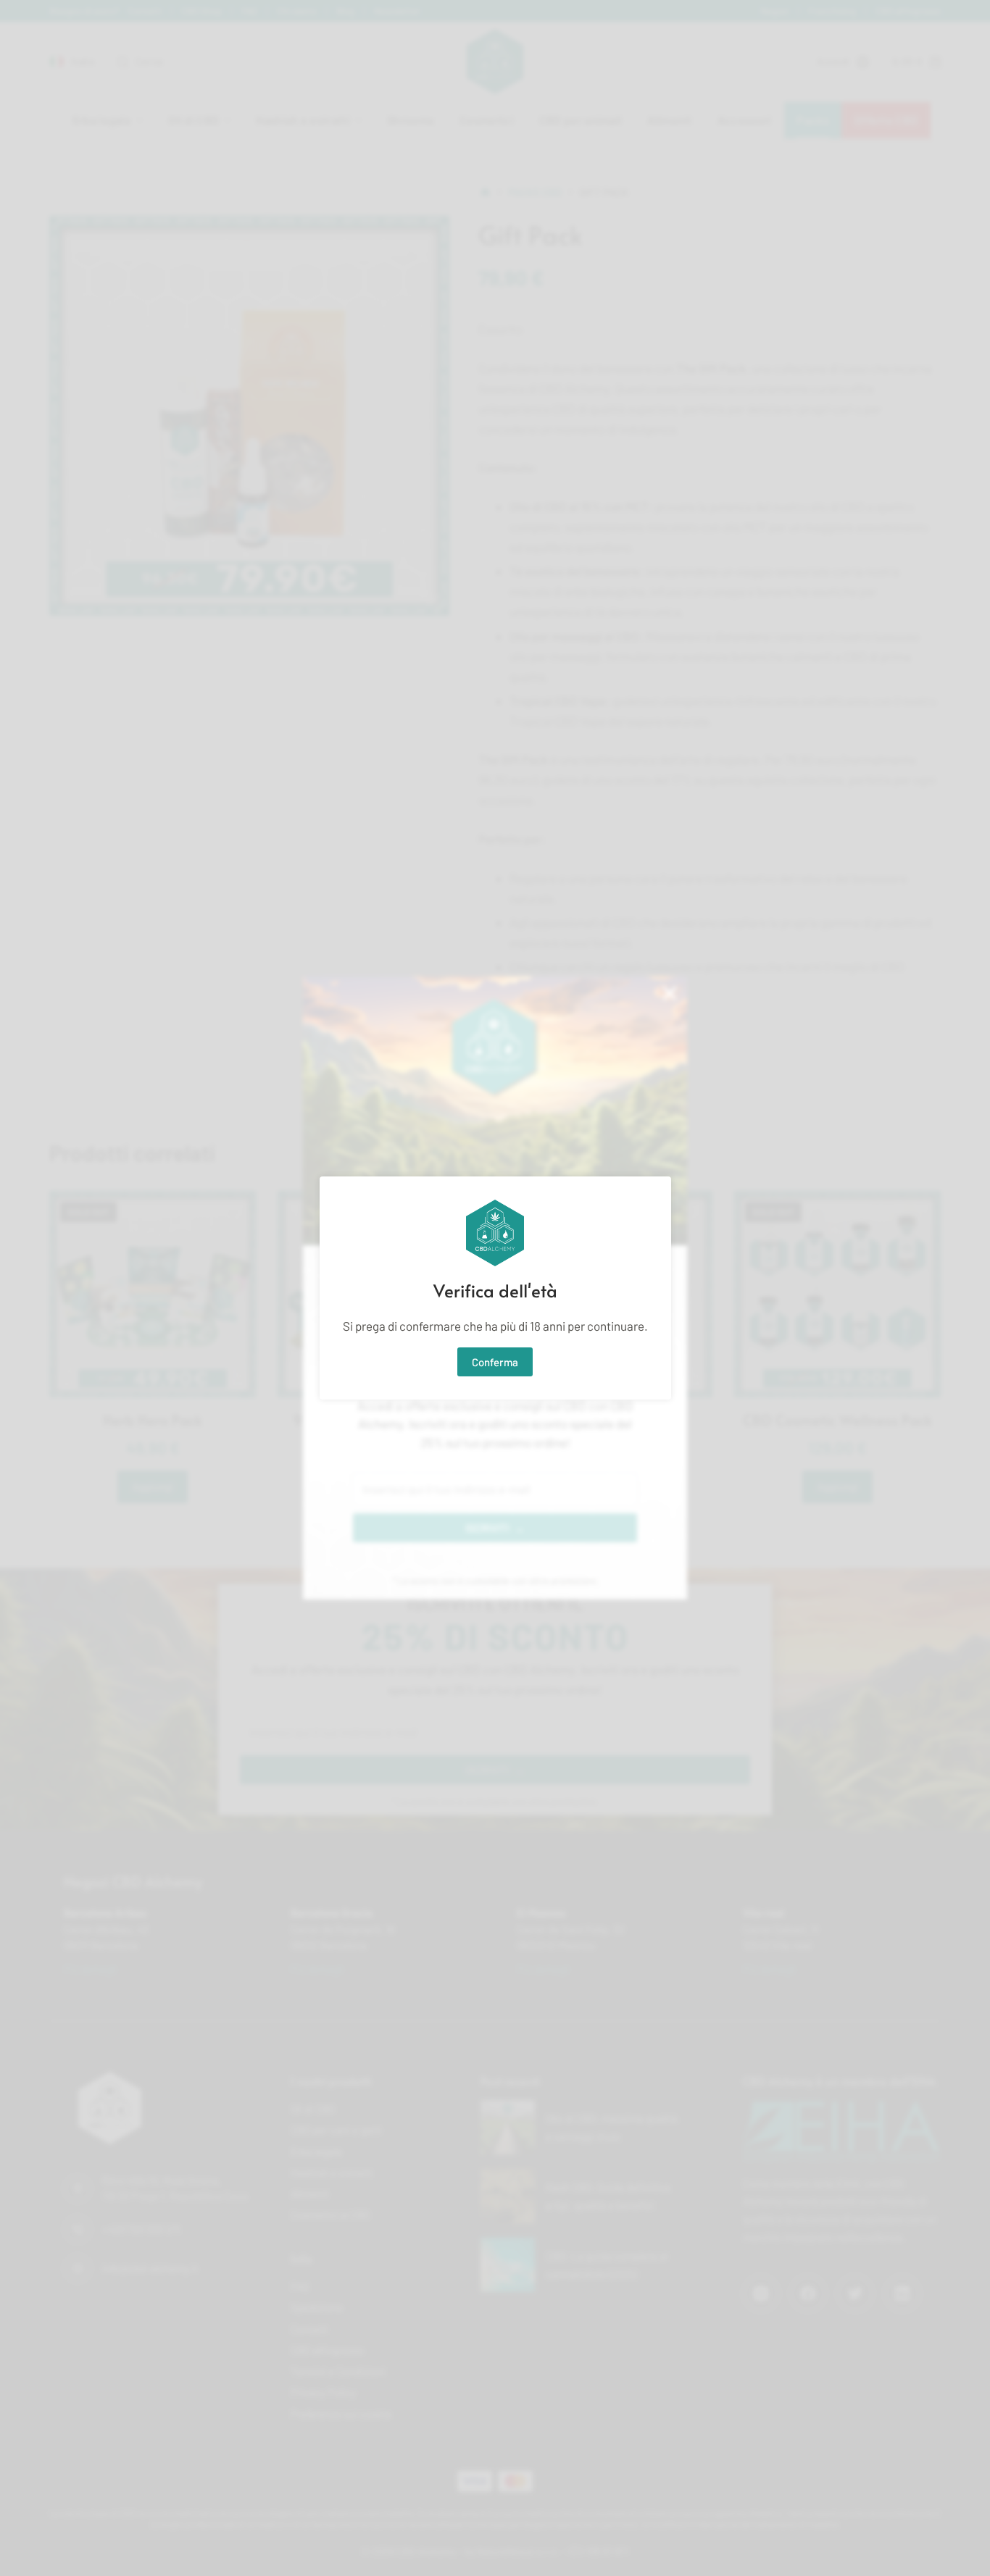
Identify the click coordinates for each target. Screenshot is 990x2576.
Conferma (495, 1362)
